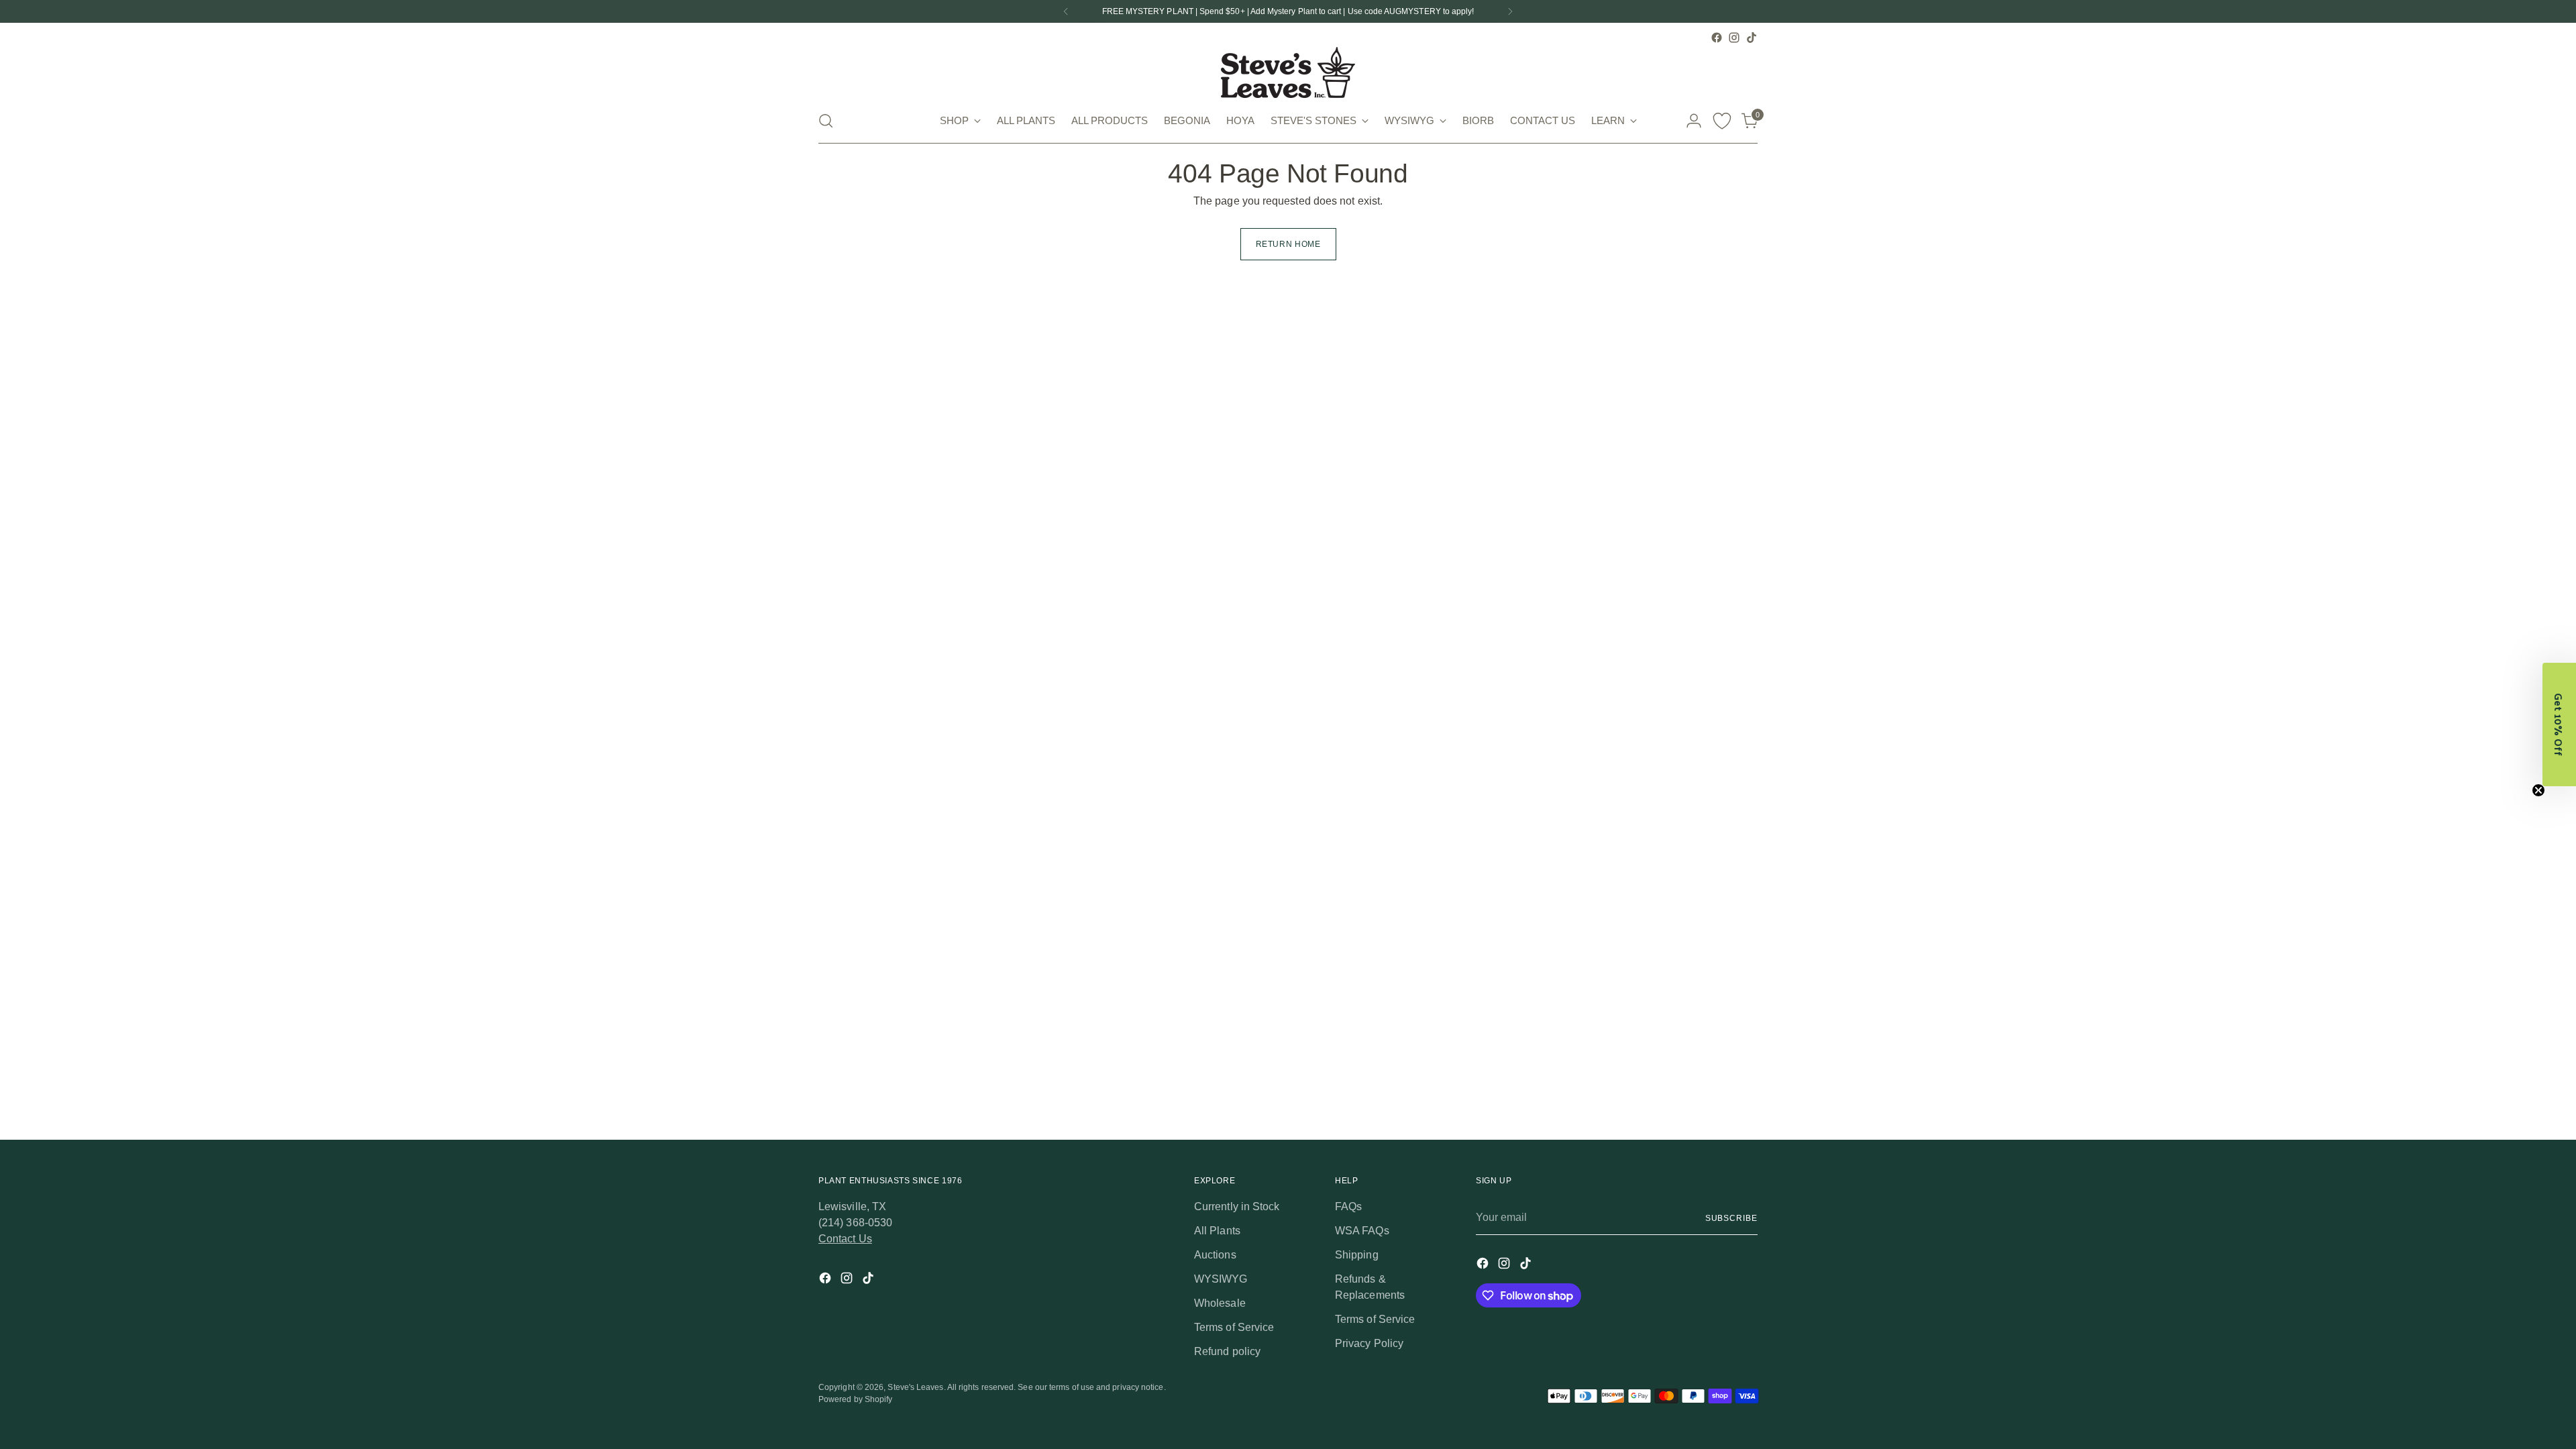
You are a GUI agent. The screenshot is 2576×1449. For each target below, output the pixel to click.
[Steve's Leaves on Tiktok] (1752, 38)
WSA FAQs (1362, 1231)
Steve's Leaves (915, 1387)
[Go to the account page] (1694, 121)
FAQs (1348, 1206)
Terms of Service (1234, 1327)
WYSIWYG (1221, 1279)
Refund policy (1227, 1351)
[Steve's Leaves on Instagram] (1734, 38)
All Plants (1217, 1231)
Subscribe (1731, 1218)
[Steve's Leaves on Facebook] (1717, 38)
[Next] (1510, 11)
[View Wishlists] (1722, 121)
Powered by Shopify (855, 1399)
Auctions (1215, 1255)
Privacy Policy (1369, 1343)
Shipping (1357, 1255)
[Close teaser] (2538, 790)
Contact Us (845, 1239)
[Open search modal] (826, 121)
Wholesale (1220, 1303)
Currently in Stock (1237, 1206)
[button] (2559, 724)
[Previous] (1066, 11)
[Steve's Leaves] (1288, 72)
